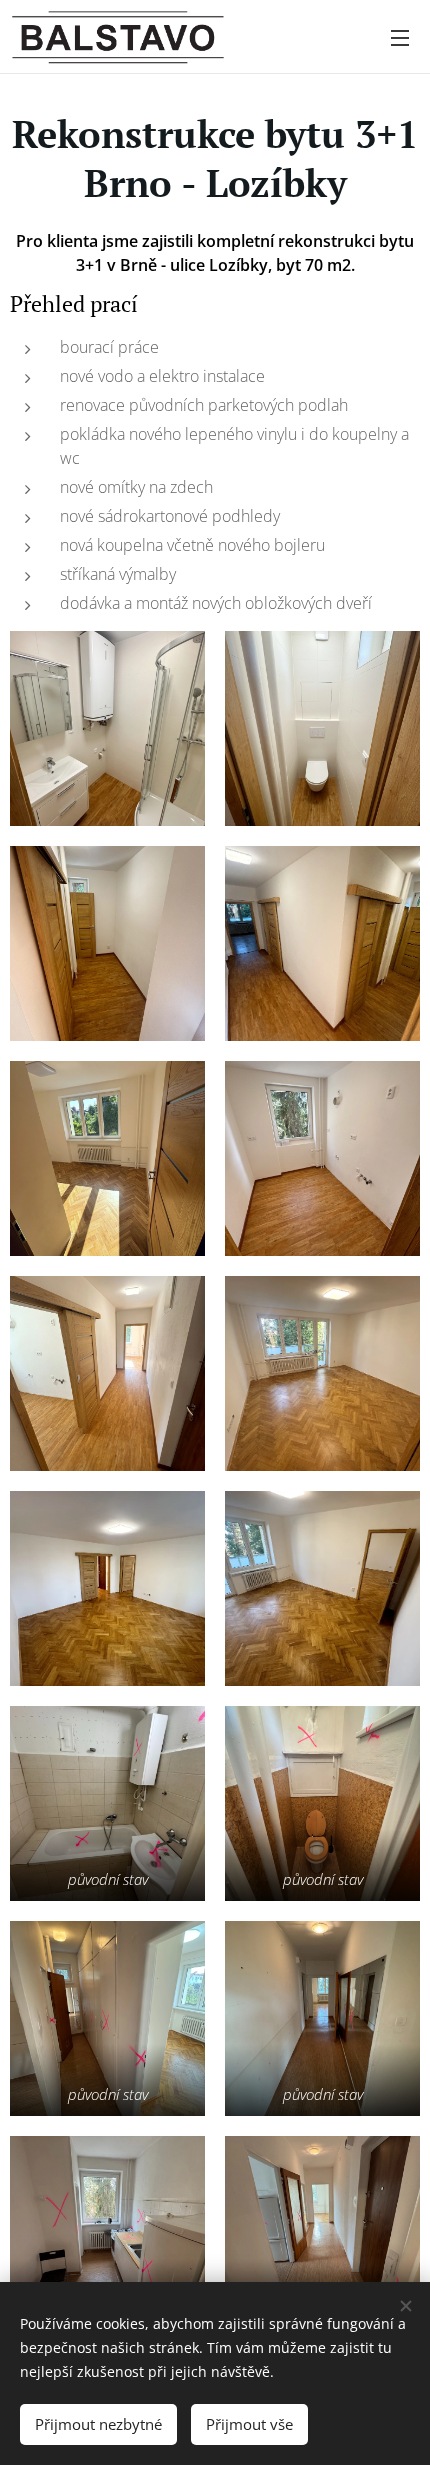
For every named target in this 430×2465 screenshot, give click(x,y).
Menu (400, 37)
